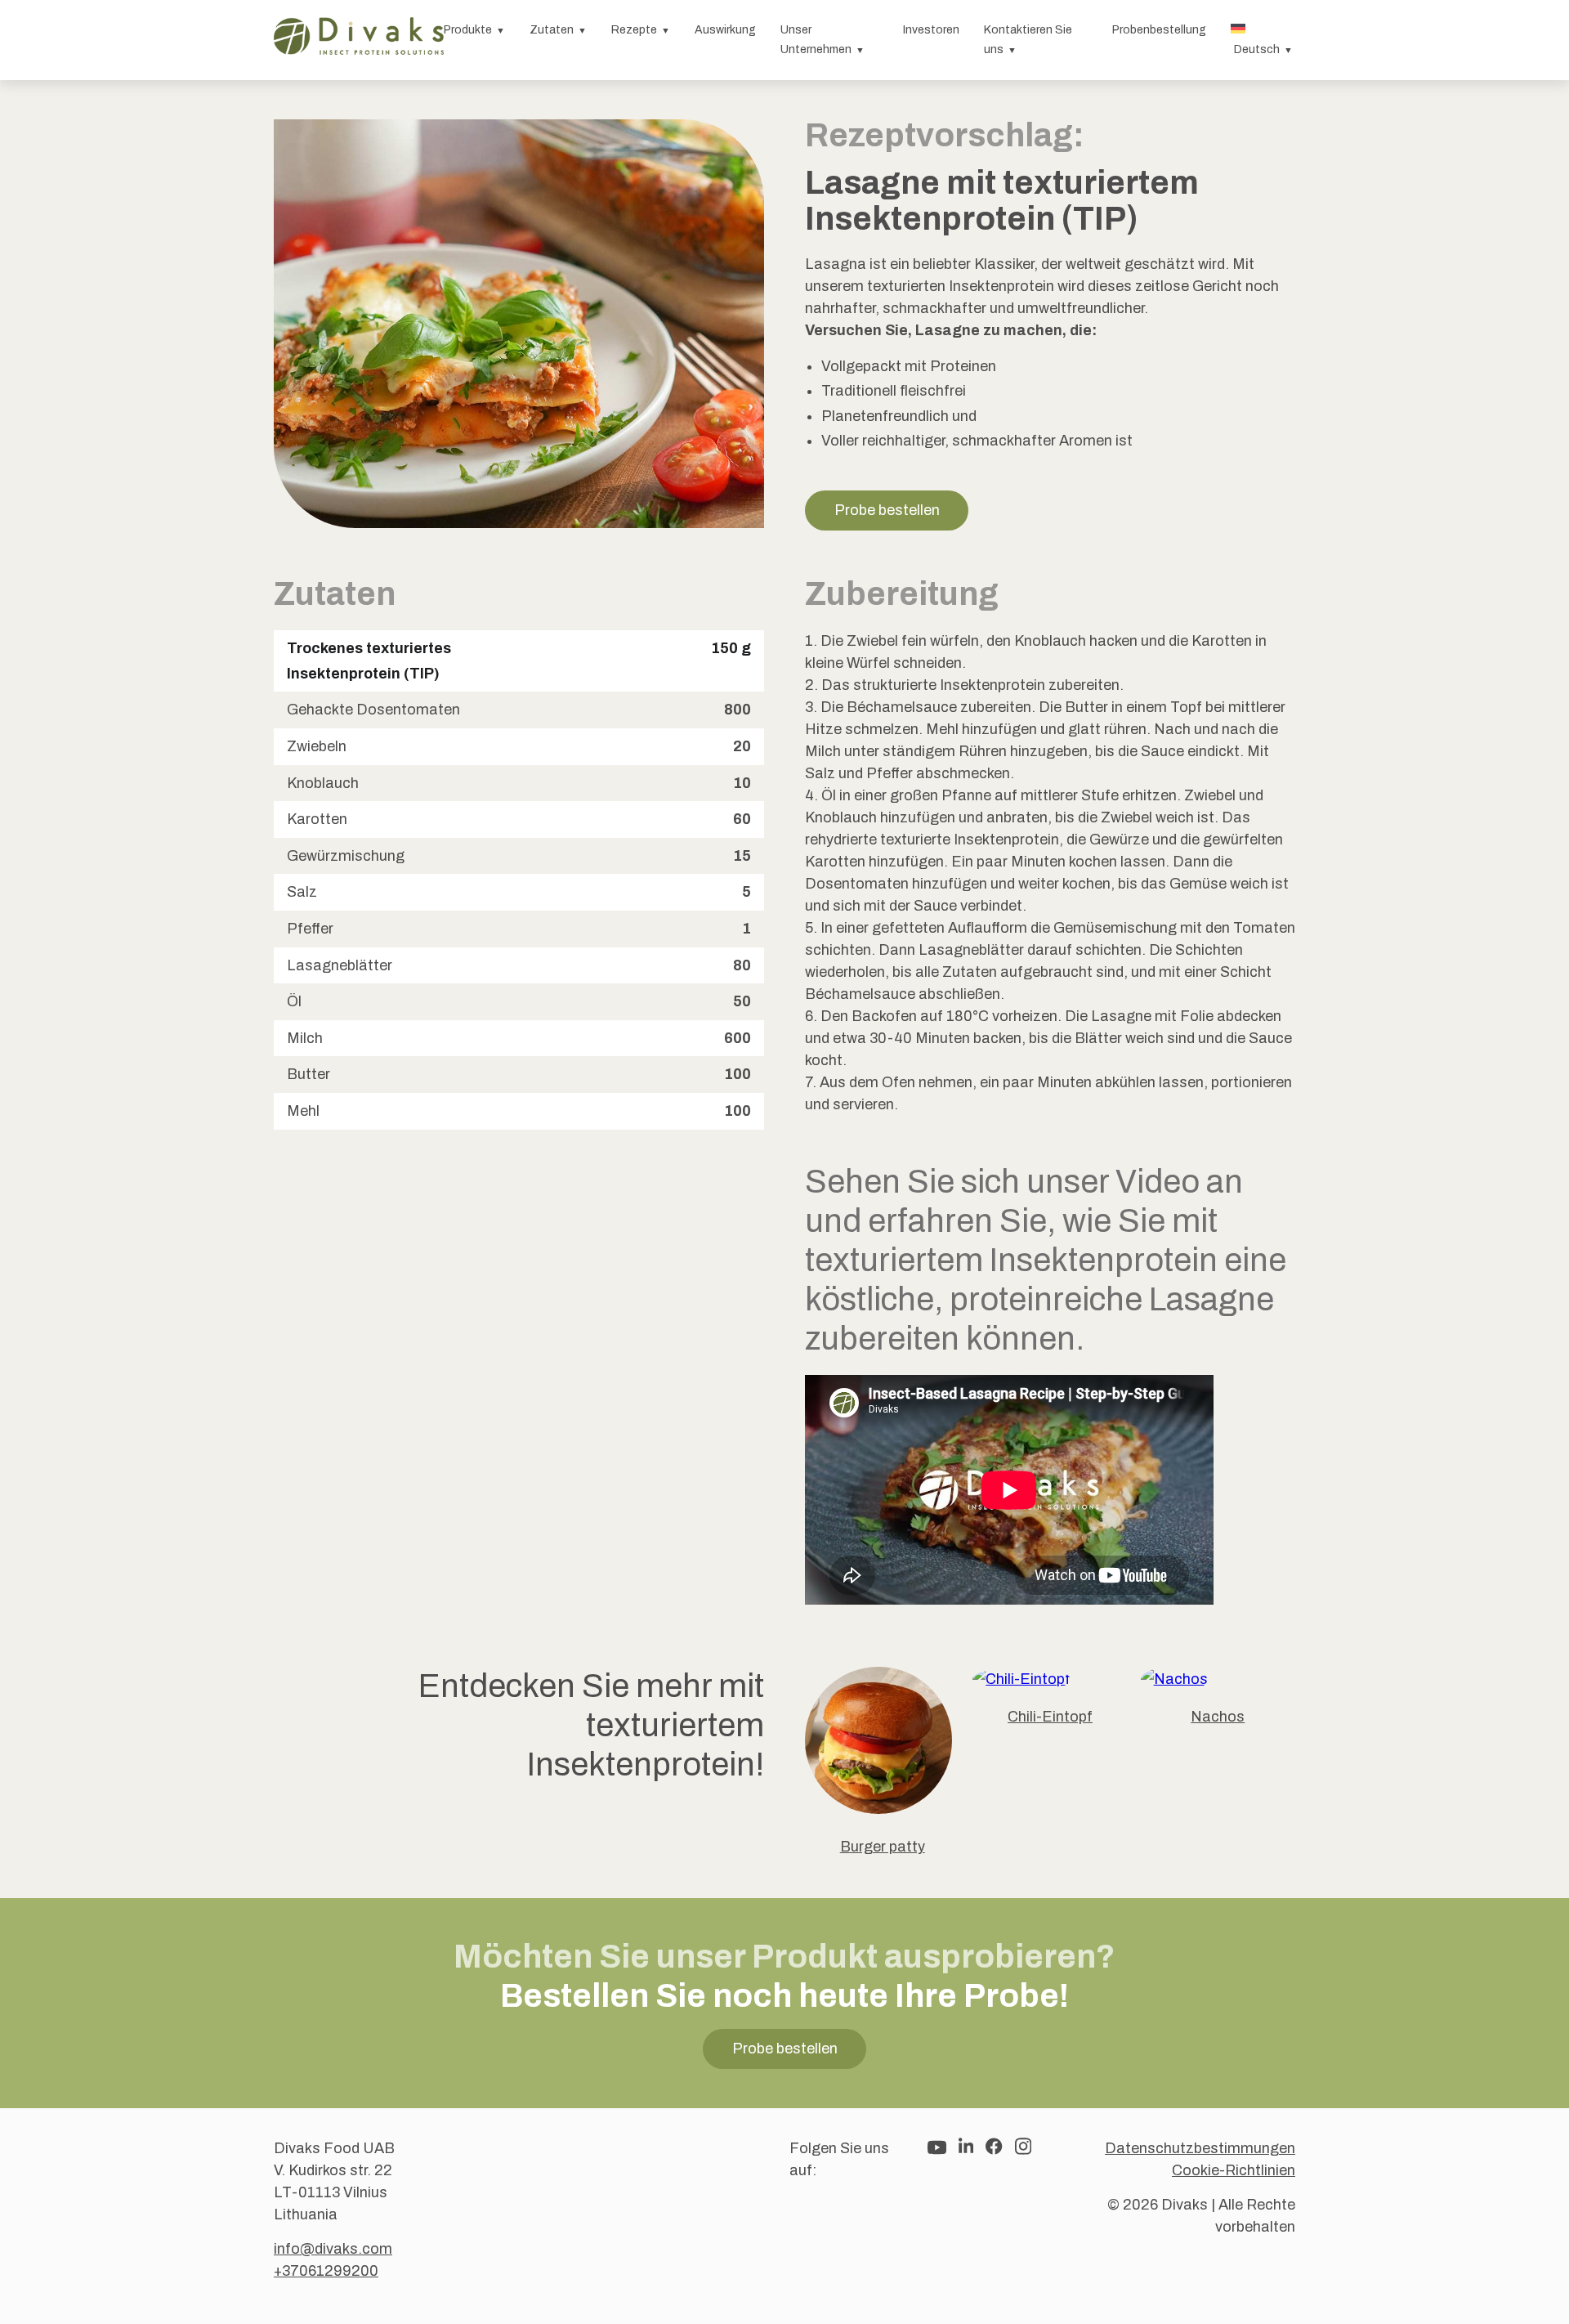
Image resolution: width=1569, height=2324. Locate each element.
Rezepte (634, 30)
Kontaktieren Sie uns (1028, 40)
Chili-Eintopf (1050, 1717)
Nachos (1218, 1717)
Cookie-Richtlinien (1234, 2170)
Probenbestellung (1159, 30)
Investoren (931, 30)
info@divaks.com (333, 2249)
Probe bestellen (887, 510)
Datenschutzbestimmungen (1200, 2148)
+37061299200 (326, 2271)
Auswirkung (725, 30)
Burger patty (883, 1847)
